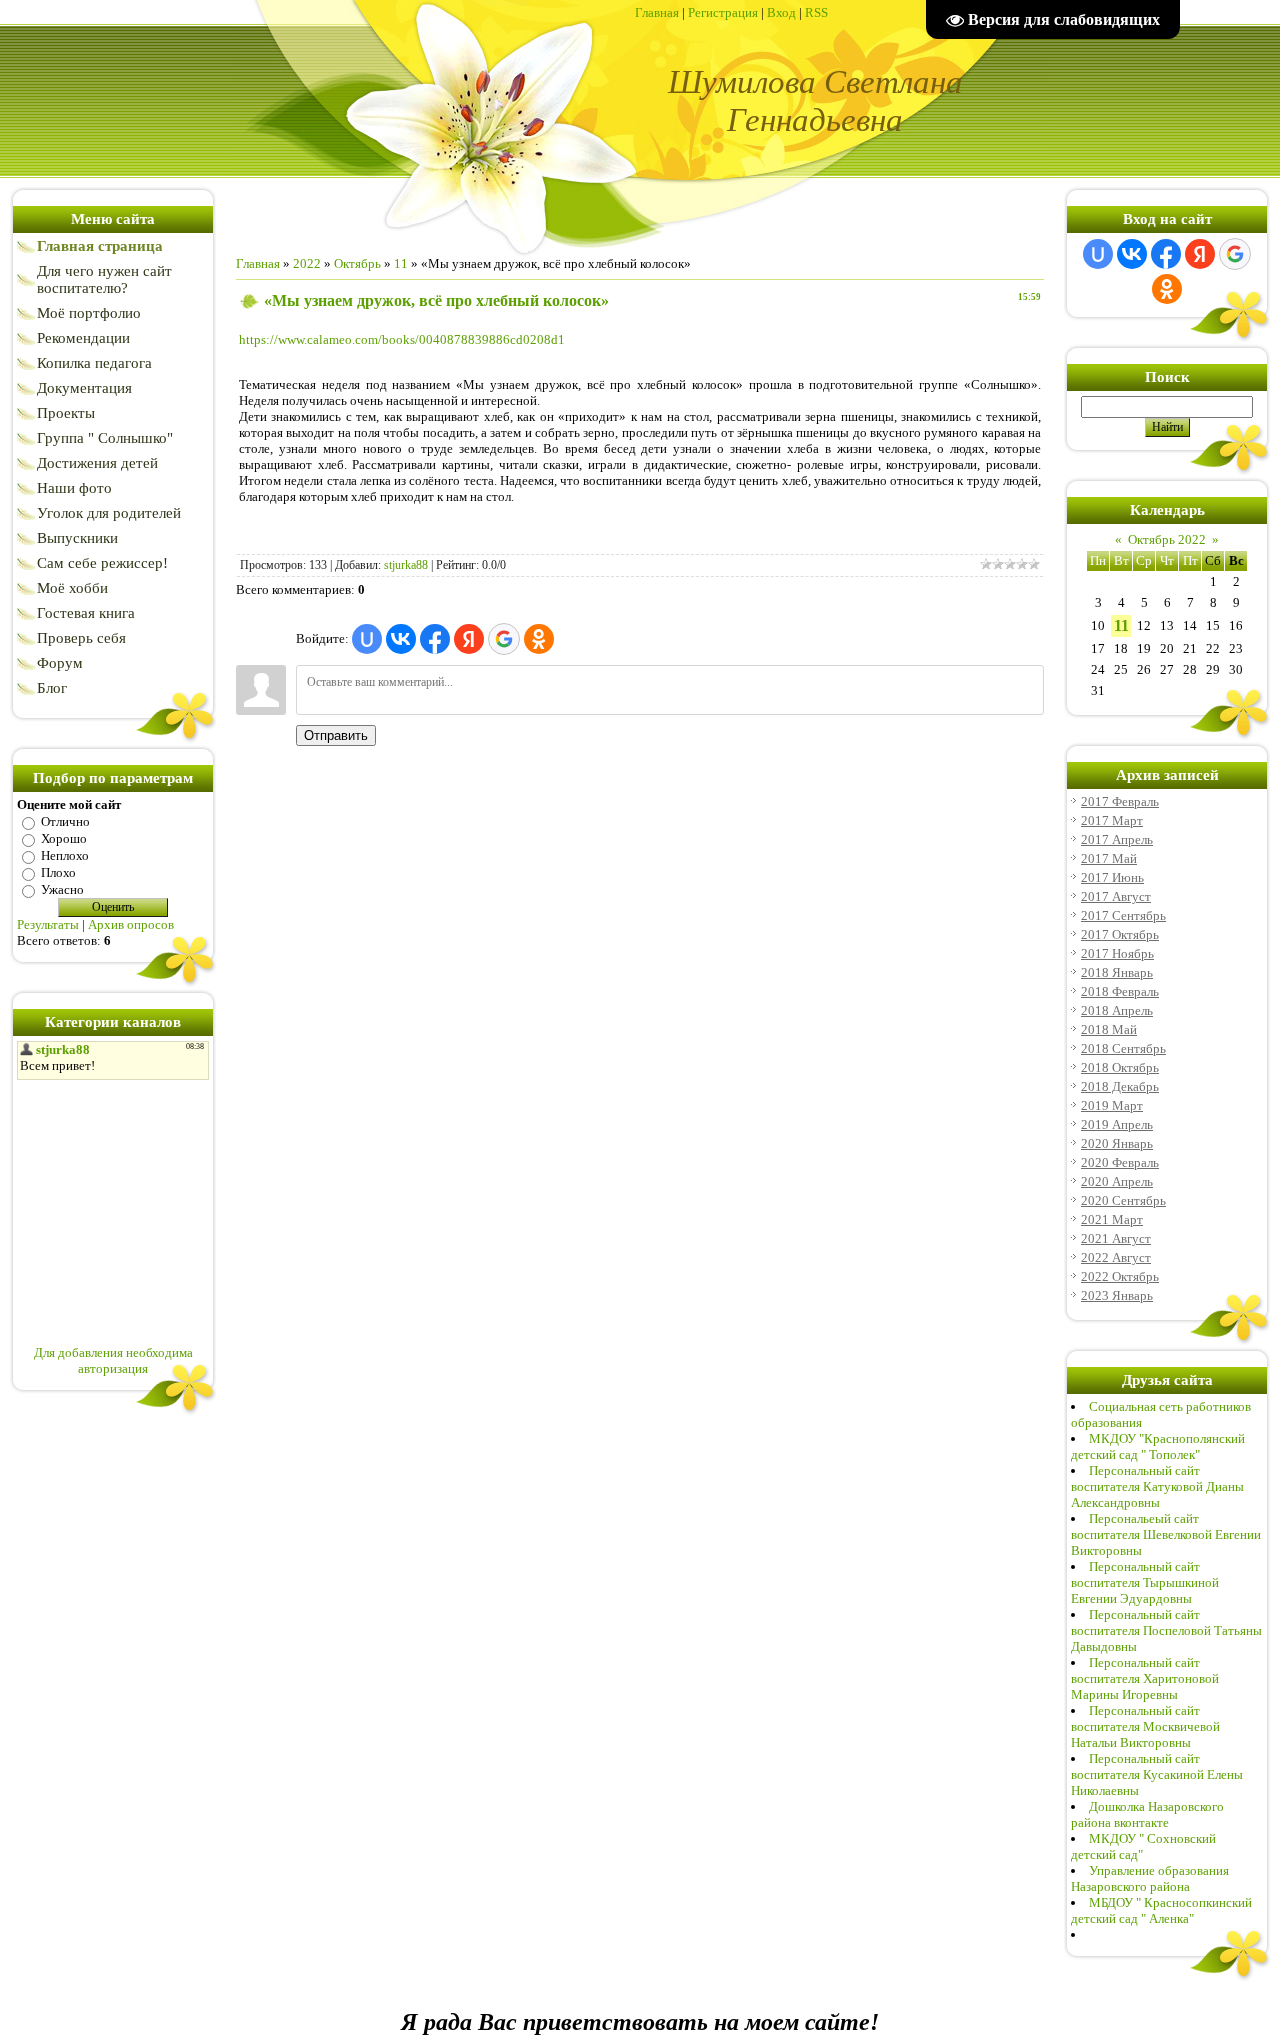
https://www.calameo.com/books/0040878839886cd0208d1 (402, 339)
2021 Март (1112, 1219)
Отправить (336, 735)
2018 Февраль (1120, 991)
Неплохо (65, 855)
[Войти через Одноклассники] (539, 639)
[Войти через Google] (504, 639)
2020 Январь (1117, 1143)
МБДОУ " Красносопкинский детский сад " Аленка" (1161, 1910)
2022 (307, 263)
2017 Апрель (1117, 839)
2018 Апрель (1117, 1010)
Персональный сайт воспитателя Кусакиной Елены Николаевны (1157, 1774)
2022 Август (1116, 1257)
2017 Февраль (1120, 801)
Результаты (48, 924)
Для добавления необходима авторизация (113, 1360)
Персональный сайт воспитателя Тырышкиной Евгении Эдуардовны (1145, 1582)
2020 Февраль (1120, 1162)
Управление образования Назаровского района (1150, 1878)
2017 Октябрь (1120, 934)
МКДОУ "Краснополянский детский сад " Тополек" (1158, 1446)
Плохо (58, 872)
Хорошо (64, 838)
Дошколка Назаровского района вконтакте (1147, 1814)
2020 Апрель (1117, 1181)
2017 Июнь (1112, 877)
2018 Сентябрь (1123, 1048)
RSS (816, 12)
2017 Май (1109, 858)
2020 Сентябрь (1123, 1200)
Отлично (65, 821)
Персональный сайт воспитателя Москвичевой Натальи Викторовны (1145, 1726)
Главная (657, 12)
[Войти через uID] (367, 639)
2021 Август (1116, 1238)
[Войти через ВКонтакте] (401, 639)
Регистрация (723, 12)
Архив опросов (131, 924)
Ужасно (62, 889)
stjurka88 (406, 565)
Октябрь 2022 (1167, 539)
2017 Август (1116, 896)
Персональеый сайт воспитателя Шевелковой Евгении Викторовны (1166, 1534)
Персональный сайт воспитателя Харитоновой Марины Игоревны (1145, 1678)
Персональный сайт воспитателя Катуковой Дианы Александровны (1157, 1486)
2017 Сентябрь (1123, 915)
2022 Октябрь (1120, 1276)
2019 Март (1112, 1105)
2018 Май (1109, 1029)
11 (401, 263)
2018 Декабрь (1120, 1086)
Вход (781, 12)
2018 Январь (1117, 972)
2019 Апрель (1117, 1124)
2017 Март (1112, 820)
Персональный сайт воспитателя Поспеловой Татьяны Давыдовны (1166, 1630)
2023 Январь (1117, 1295)
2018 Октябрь (1120, 1067)
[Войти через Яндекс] (469, 639)
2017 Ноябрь (1117, 953)
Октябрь (357, 263)
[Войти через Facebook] (435, 639)
